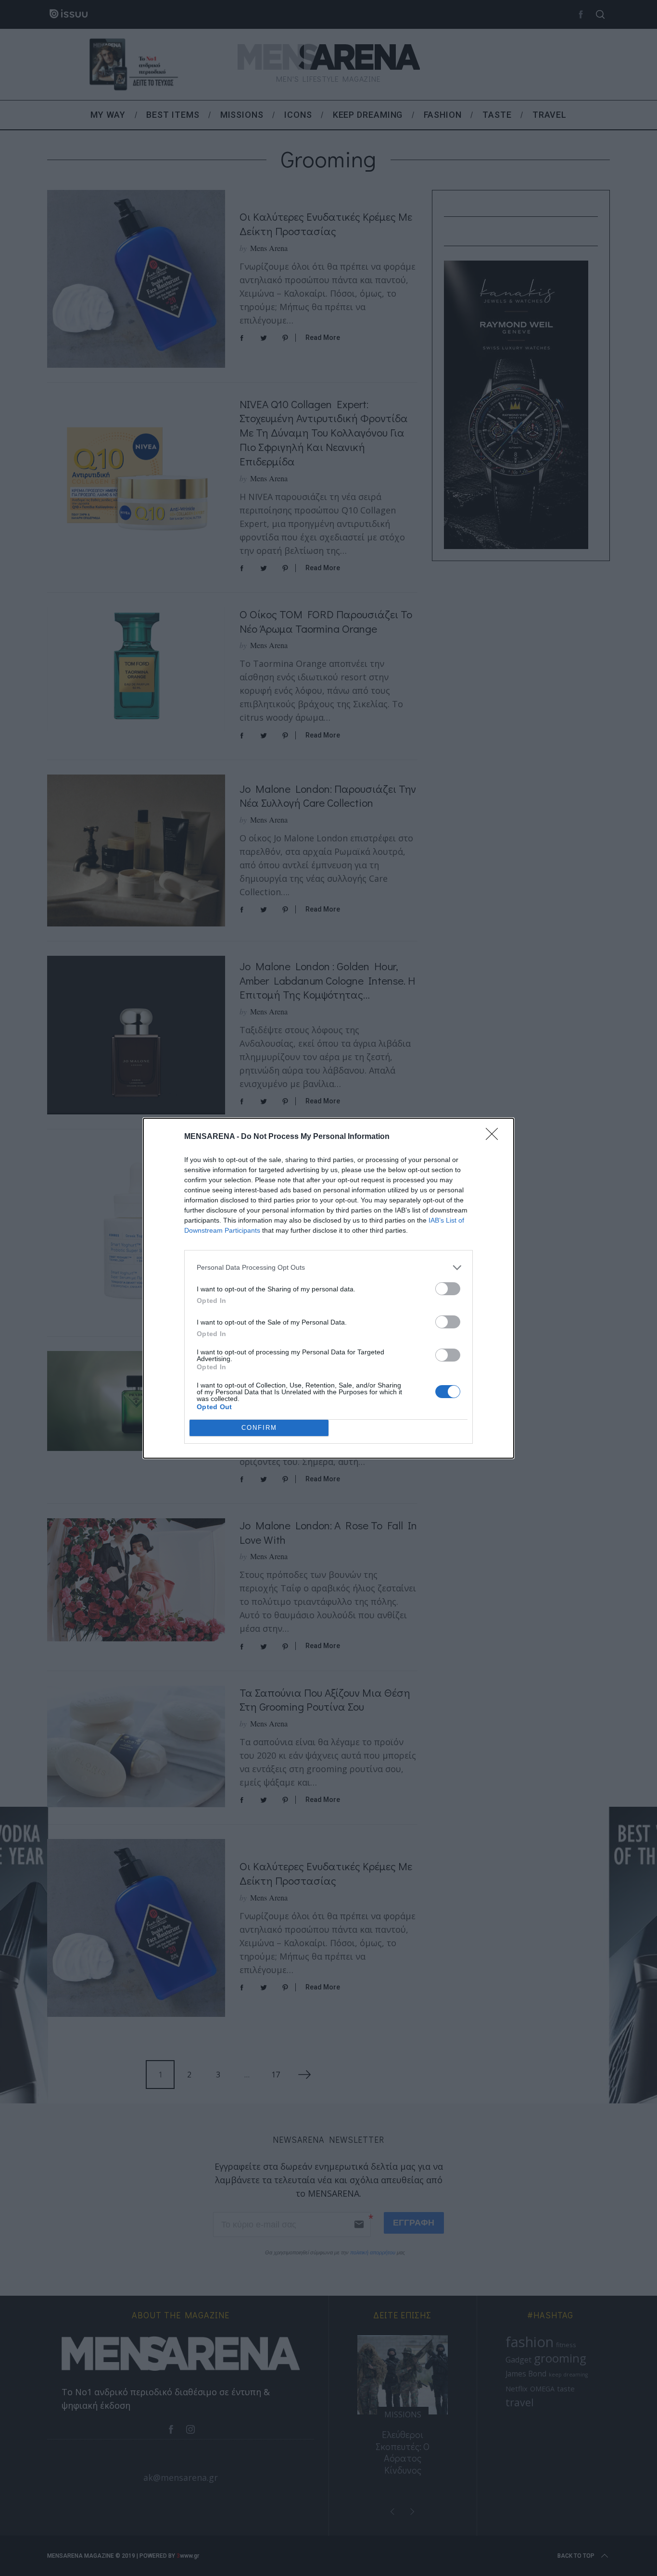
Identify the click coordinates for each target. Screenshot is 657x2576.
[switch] (448, 1289)
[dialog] (328, 1288)
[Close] (495, 1137)
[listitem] (328, 1268)
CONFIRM (259, 1428)
